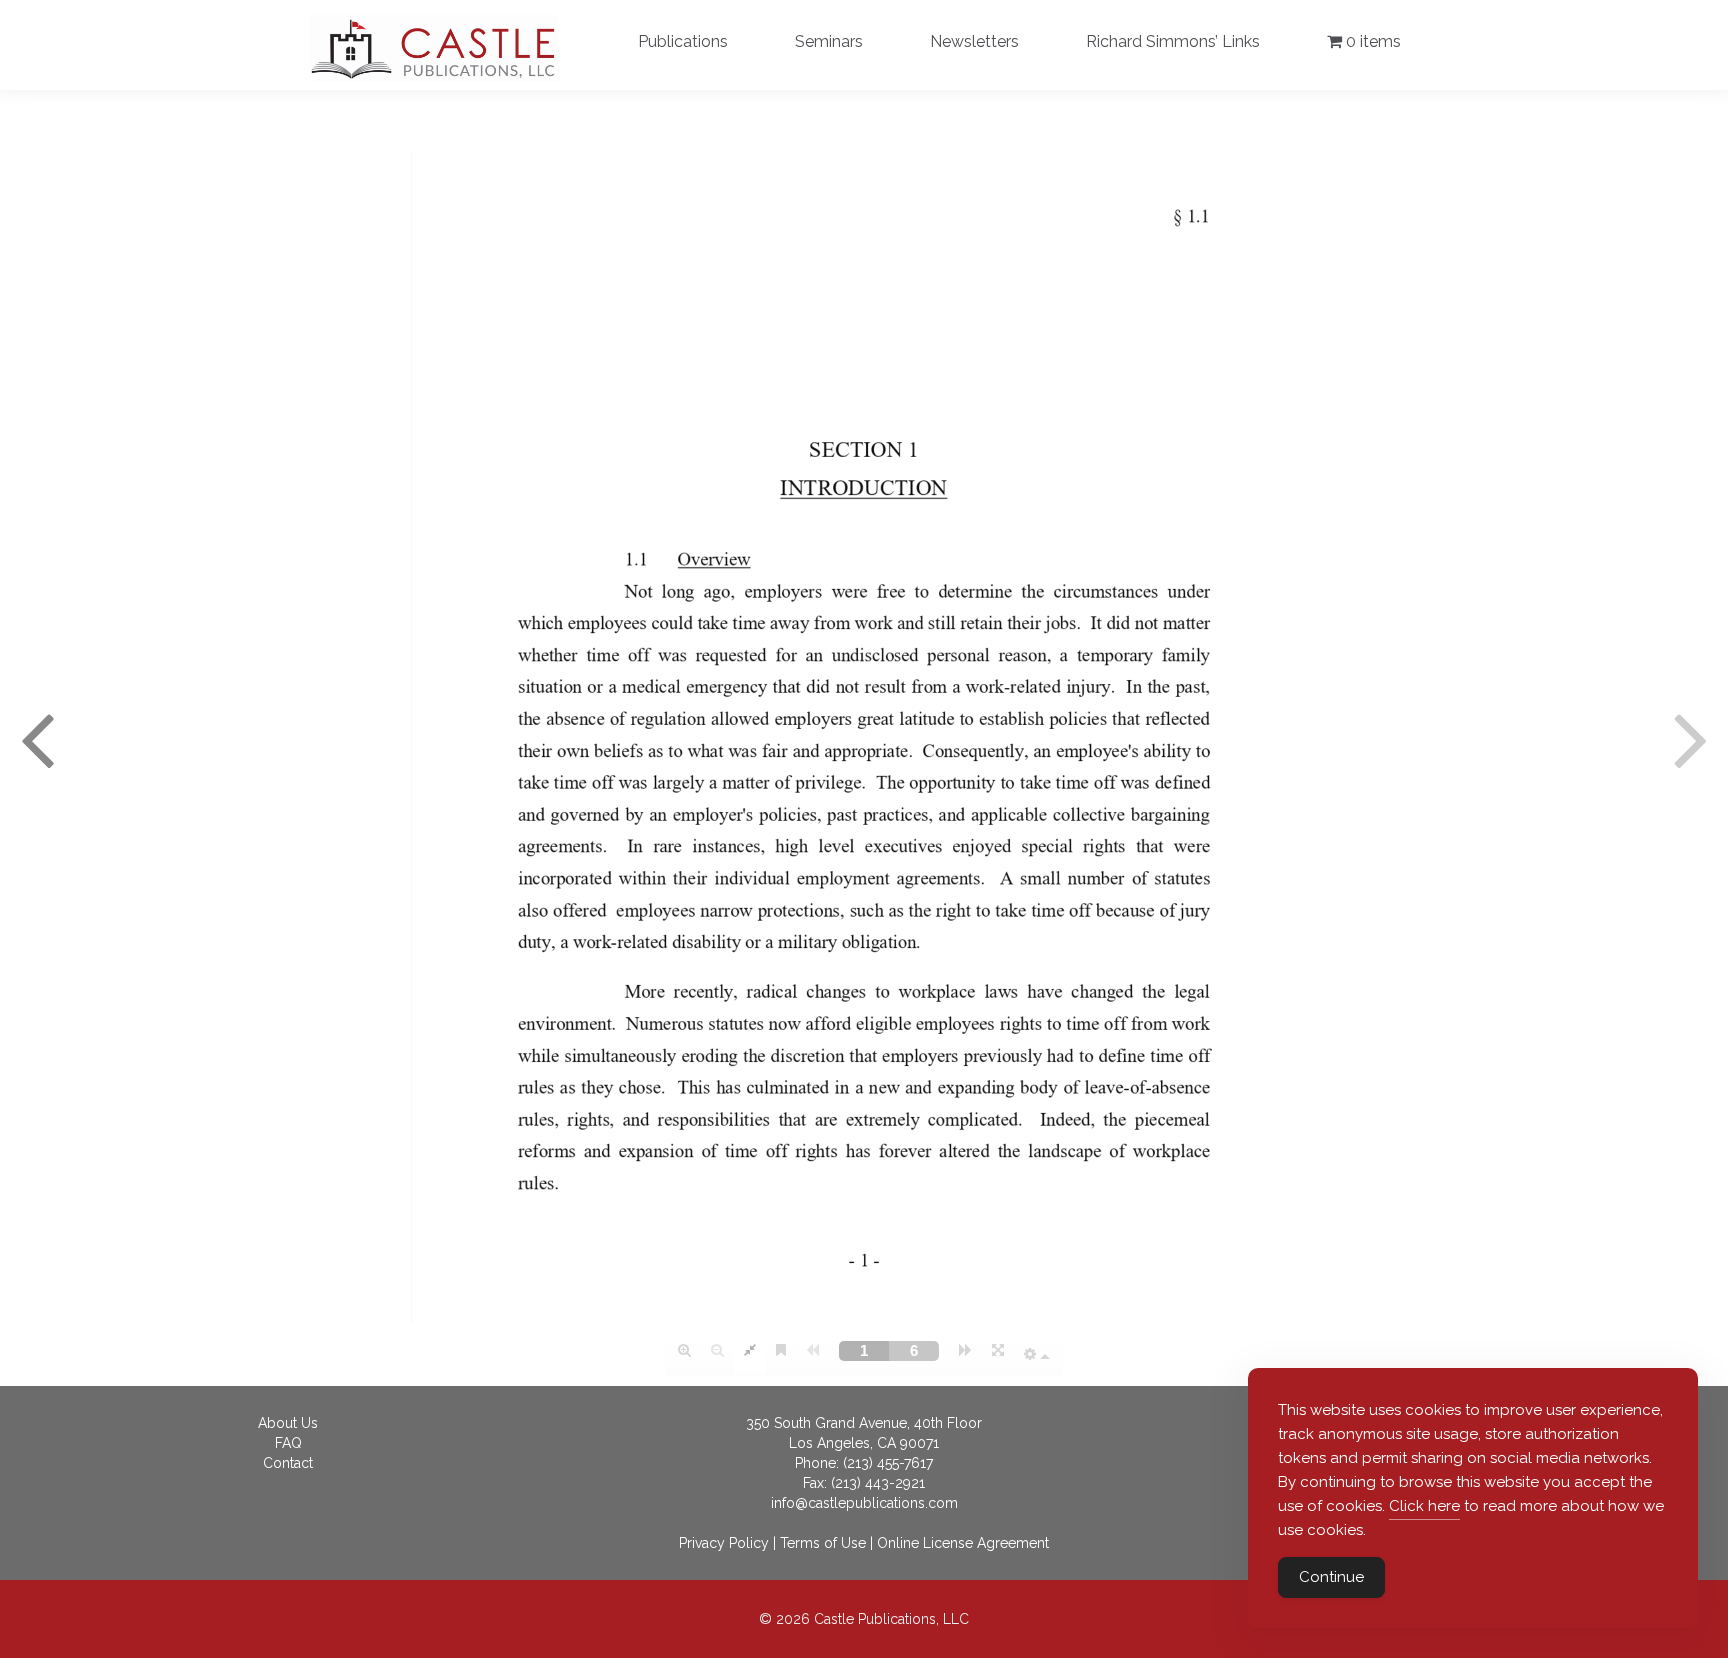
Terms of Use (823, 1543)
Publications (683, 41)
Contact (288, 1463)
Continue (1331, 1577)
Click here (1424, 1506)
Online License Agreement (963, 1543)
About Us (288, 1423)
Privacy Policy (724, 1543)
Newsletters (974, 41)
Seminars (829, 41)
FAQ (288, 1443)
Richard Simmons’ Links (1173, 41)
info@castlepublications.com (864, 1503)
